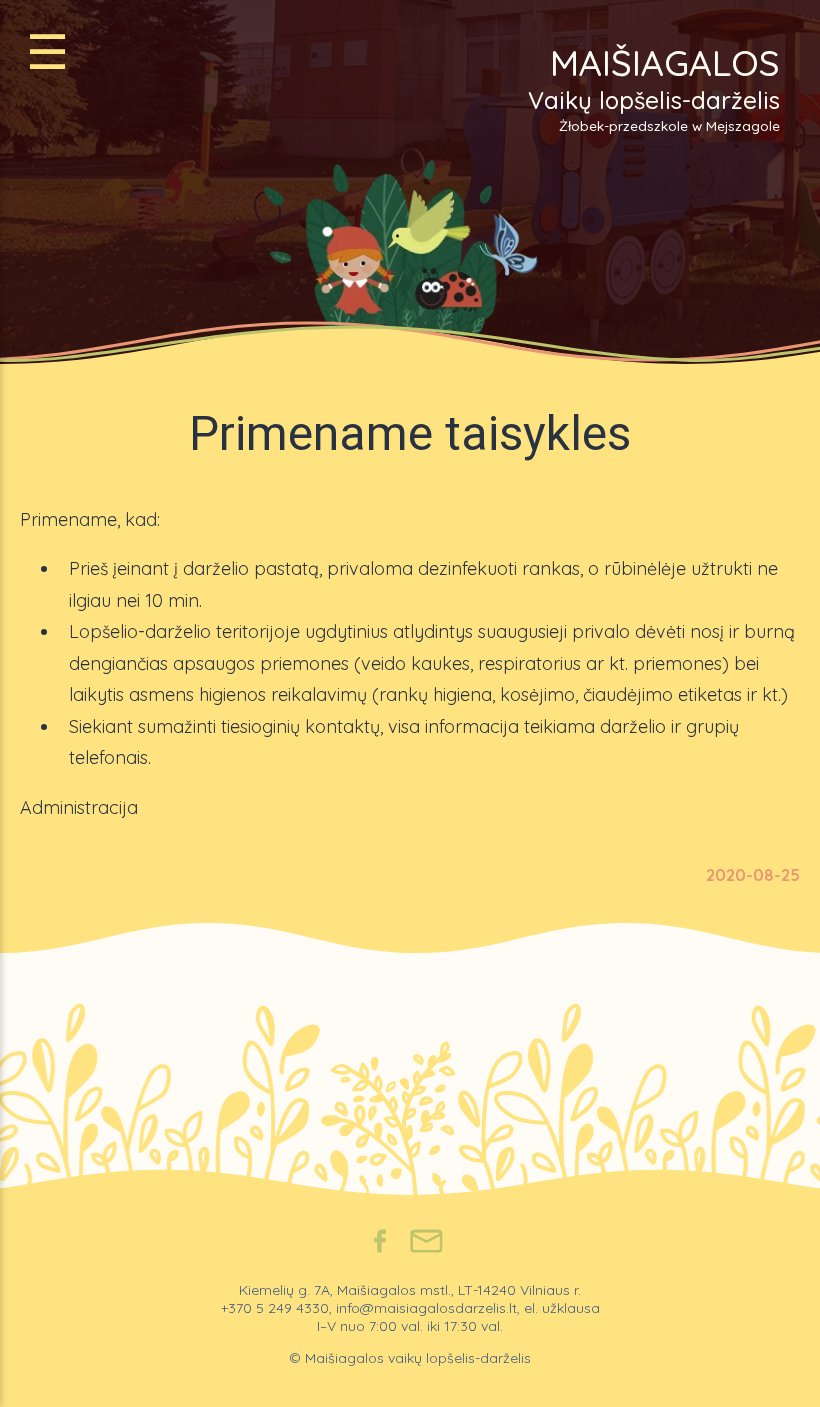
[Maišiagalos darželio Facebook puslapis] (380, 1243)
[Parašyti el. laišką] (426, 1243)
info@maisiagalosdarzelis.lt (426, 1308)
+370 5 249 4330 (275, 1308)
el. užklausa (562, 1308)
